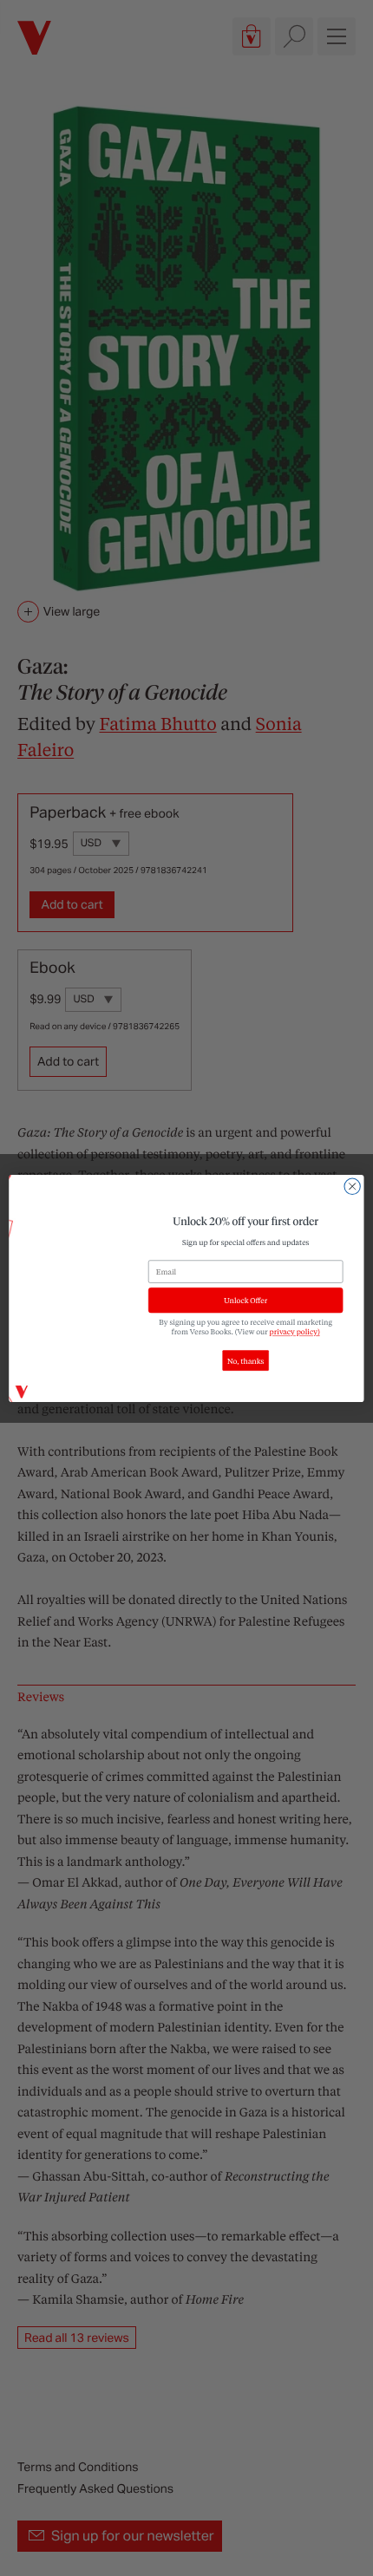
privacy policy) (295, 1331)
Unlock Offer (245, 1300)
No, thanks (245, 1360)
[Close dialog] (352, 1186)
